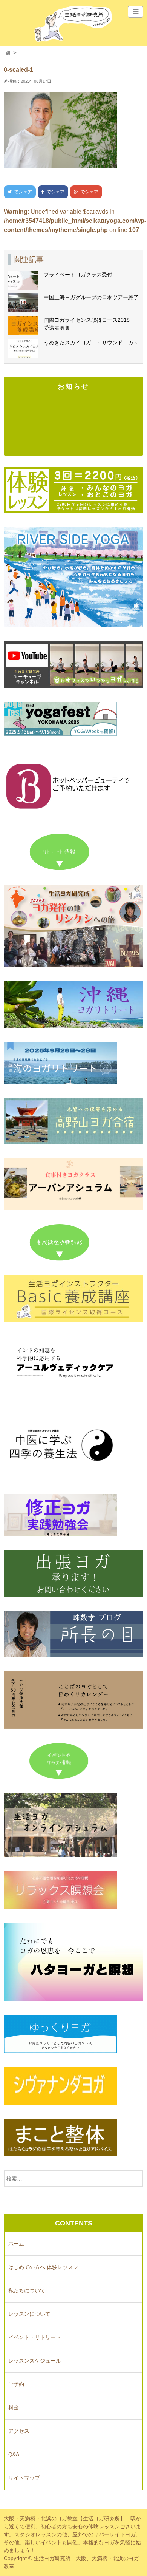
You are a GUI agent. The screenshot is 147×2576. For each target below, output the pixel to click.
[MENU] (136, 12)
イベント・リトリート (35, 2337)
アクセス (19, 2431)
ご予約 (16, 2384)
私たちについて (27, 2290)
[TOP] (8, 53)
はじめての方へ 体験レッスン (43, 2267)
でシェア (18, 192)
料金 (14, 2408)
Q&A (14, 2454)
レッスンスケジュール (35, 2361)
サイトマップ (24, 2478)
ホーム (16, 2244)
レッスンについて (29, 2314)
